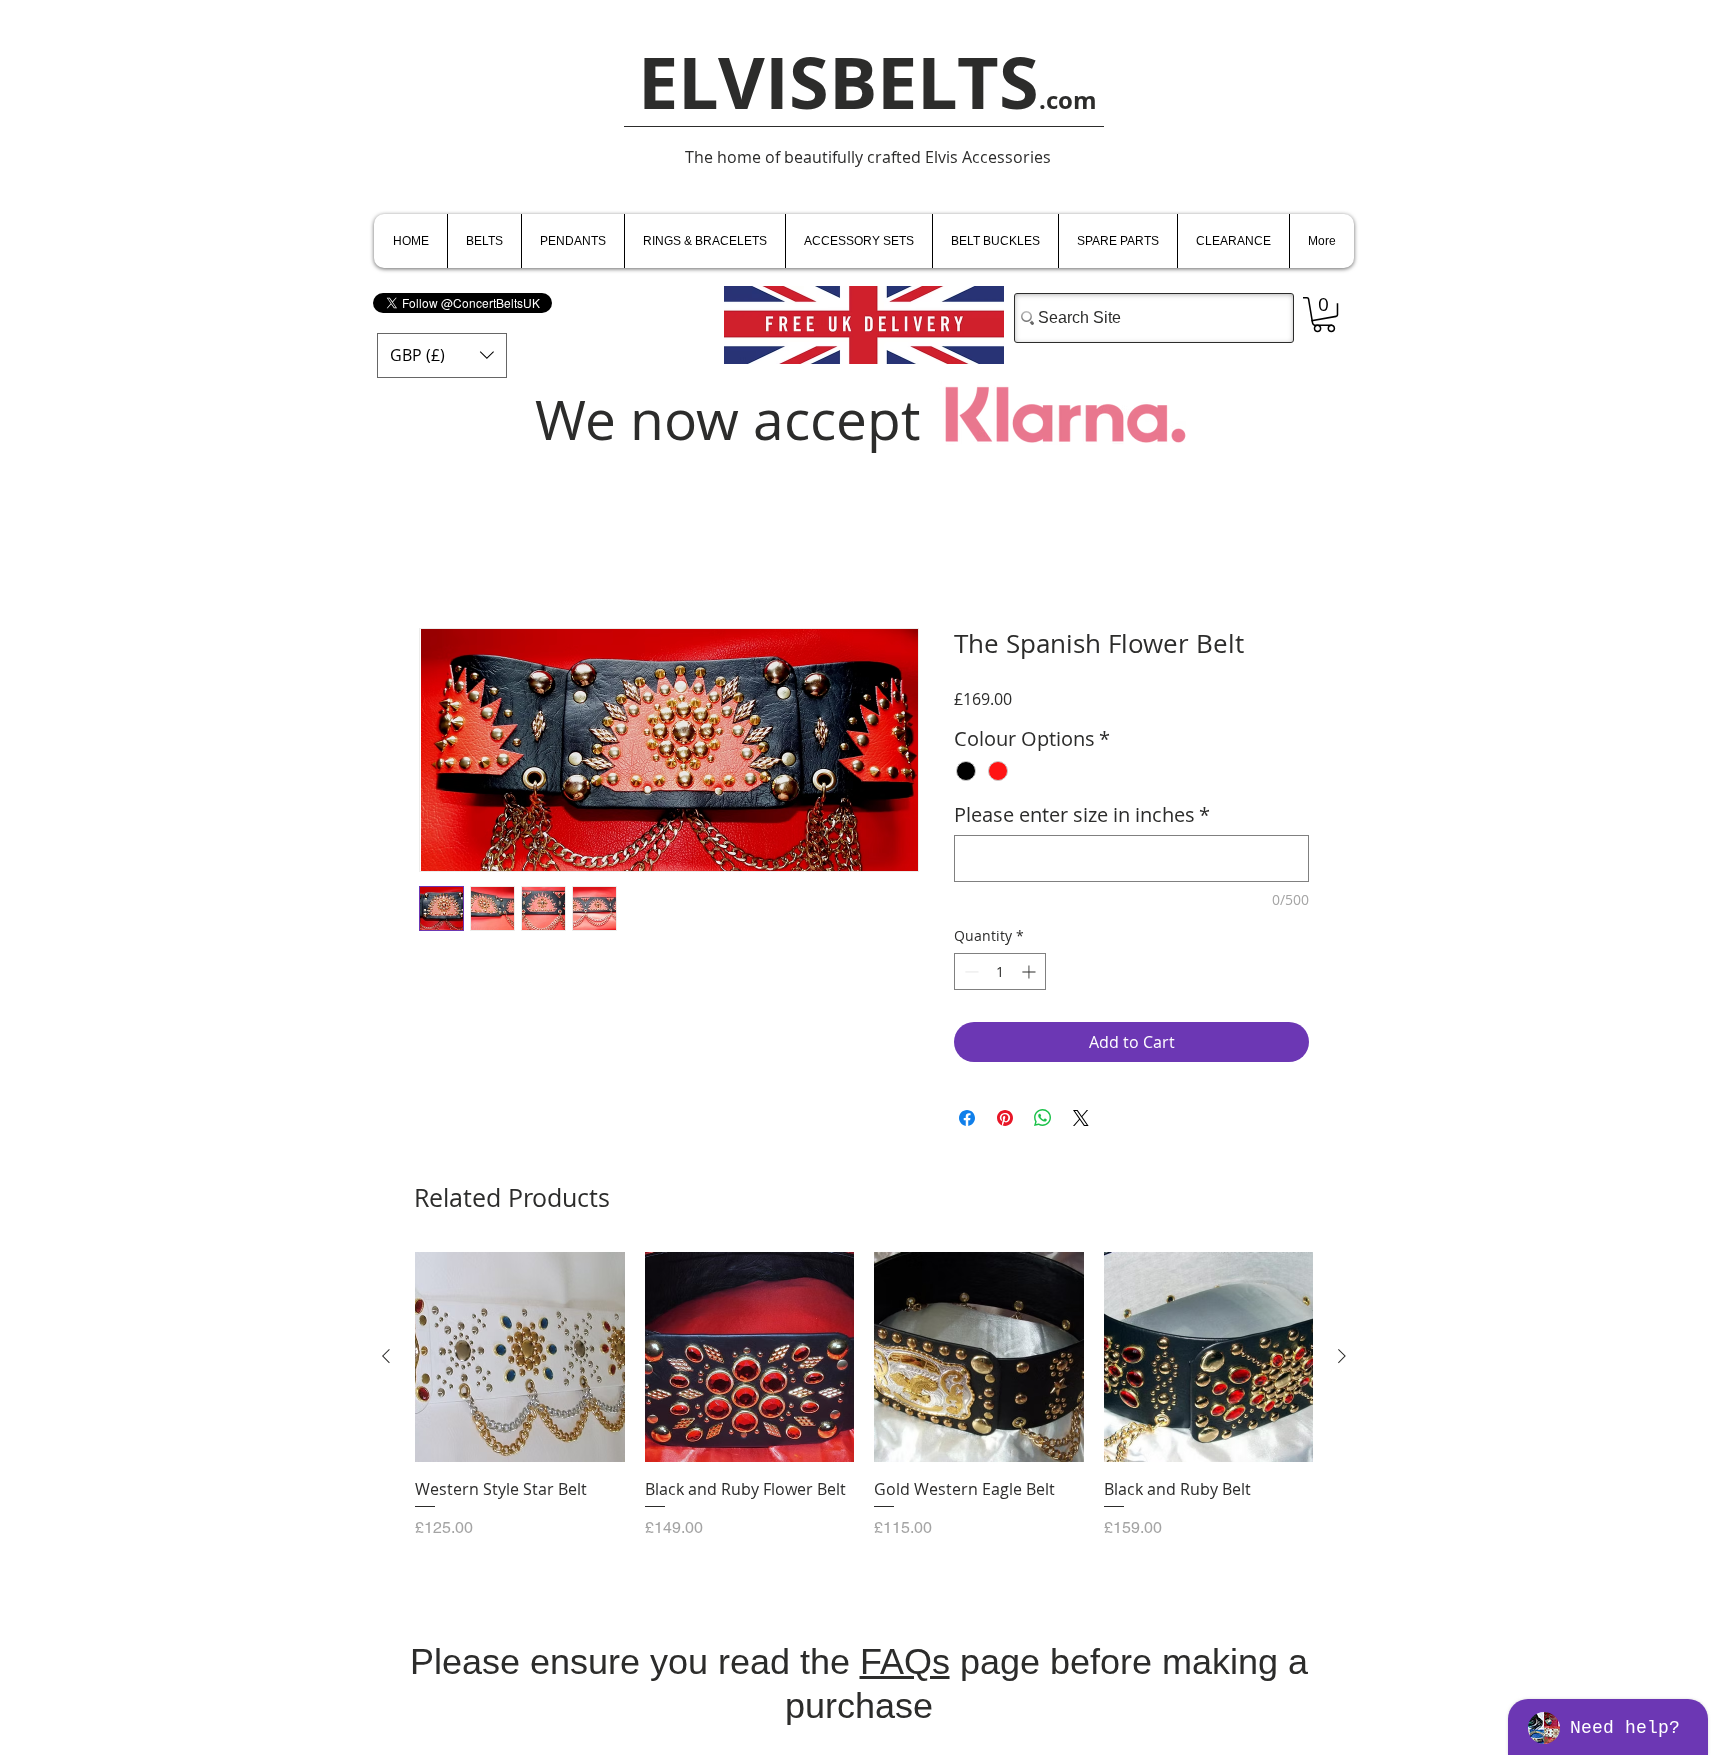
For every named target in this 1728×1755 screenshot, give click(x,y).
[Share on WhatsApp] (1043, 1118)
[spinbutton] (1000, 971)
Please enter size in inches (1082, 814)
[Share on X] (1081, 1118)
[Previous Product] (386, 1356)
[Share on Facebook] (967, 1118)
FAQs (905, 1661)
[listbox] (442, 355)
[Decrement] (969, 971)
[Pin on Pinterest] (1005, 1118)
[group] (864, 1407)
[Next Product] (1342, 1356)
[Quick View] (520, 1357)
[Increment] (1030, 971)
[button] (442, 355)
